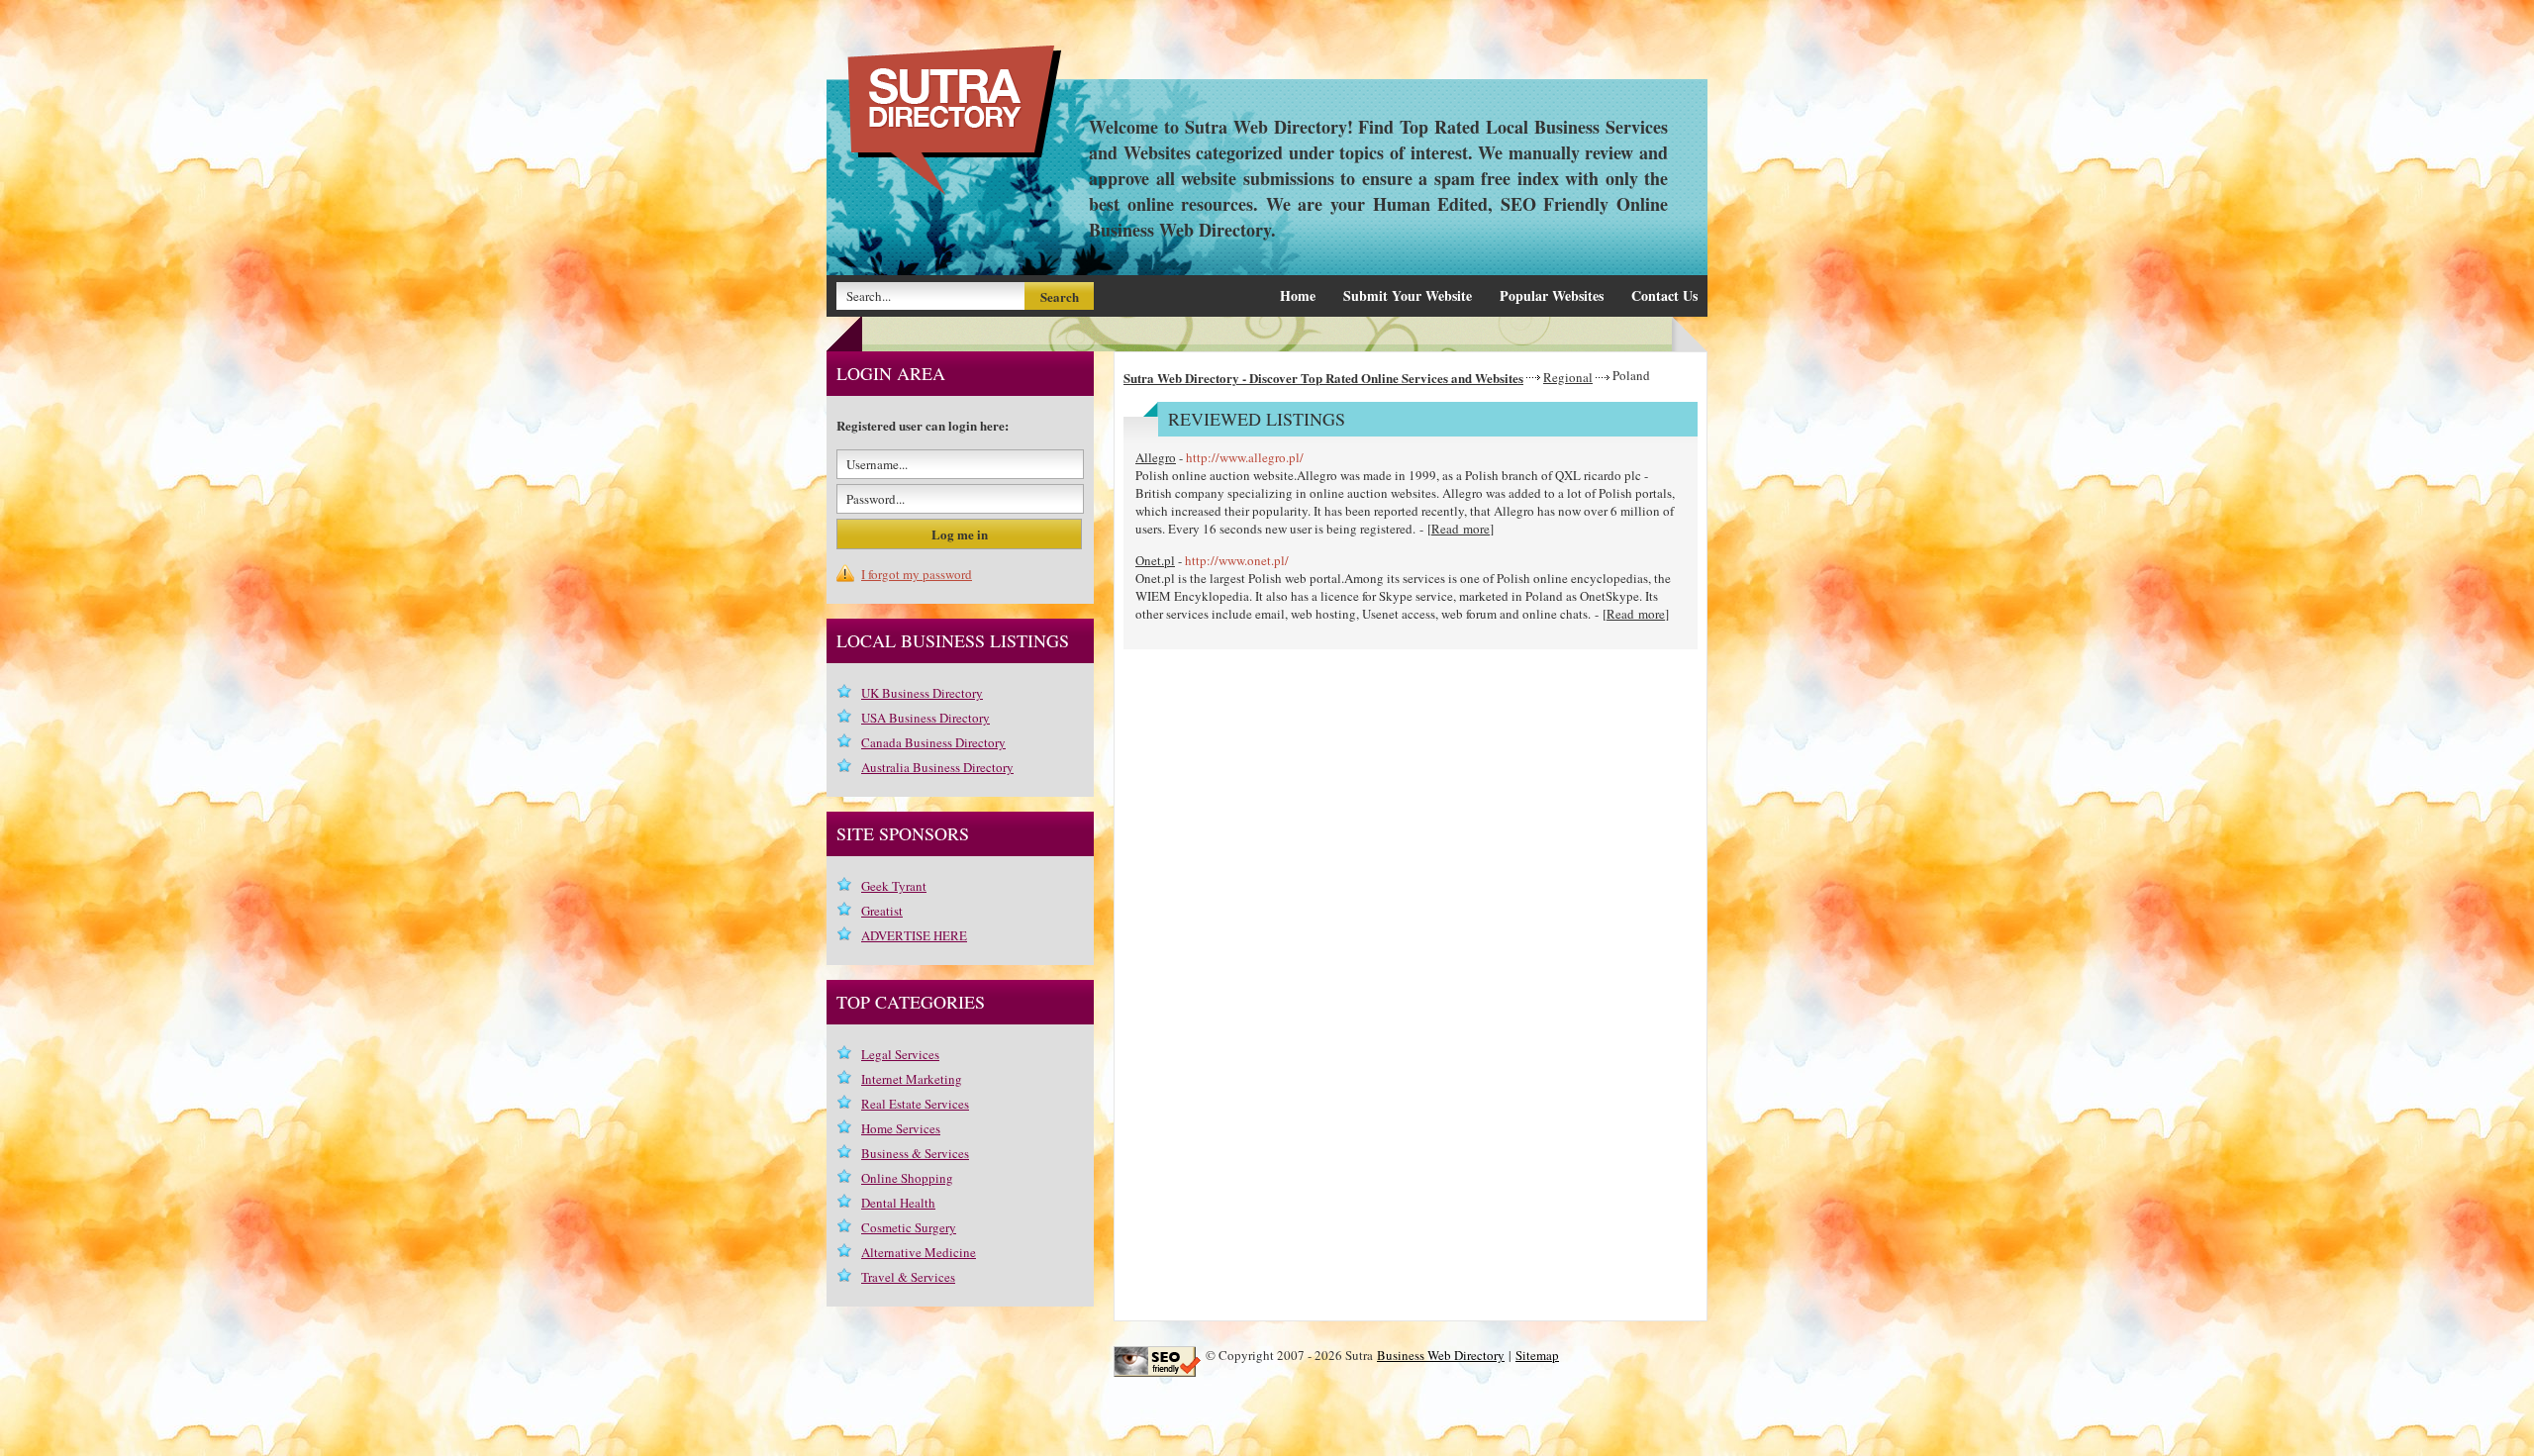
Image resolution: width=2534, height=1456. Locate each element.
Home (1298, 295)
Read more (1461, 529)
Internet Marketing (912, 1079)
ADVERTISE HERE (914, 935)
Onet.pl (1155, 560)
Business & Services (915, 1153)
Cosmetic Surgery (909, 1227)
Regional (1568, 377)
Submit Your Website (1408, 295)
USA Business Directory (926, 718)
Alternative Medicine (919, 1252)
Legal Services (900, 1054)
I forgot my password (917, 574)
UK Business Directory (922, 693)
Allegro (1156, 457)
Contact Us (1664, 295)
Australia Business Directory (937, 767)
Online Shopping (907, 1178)
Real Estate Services (915, 1104)
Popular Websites (1552, 295)
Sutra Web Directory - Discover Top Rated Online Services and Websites (1323, 378)
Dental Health (898, 1203)
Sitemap (1537, 1355)
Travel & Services (908, 1277)
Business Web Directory (1441, 1355)
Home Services (901, 1128)
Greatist (882, 911)
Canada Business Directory (933, 742)
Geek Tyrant (894, 886)
